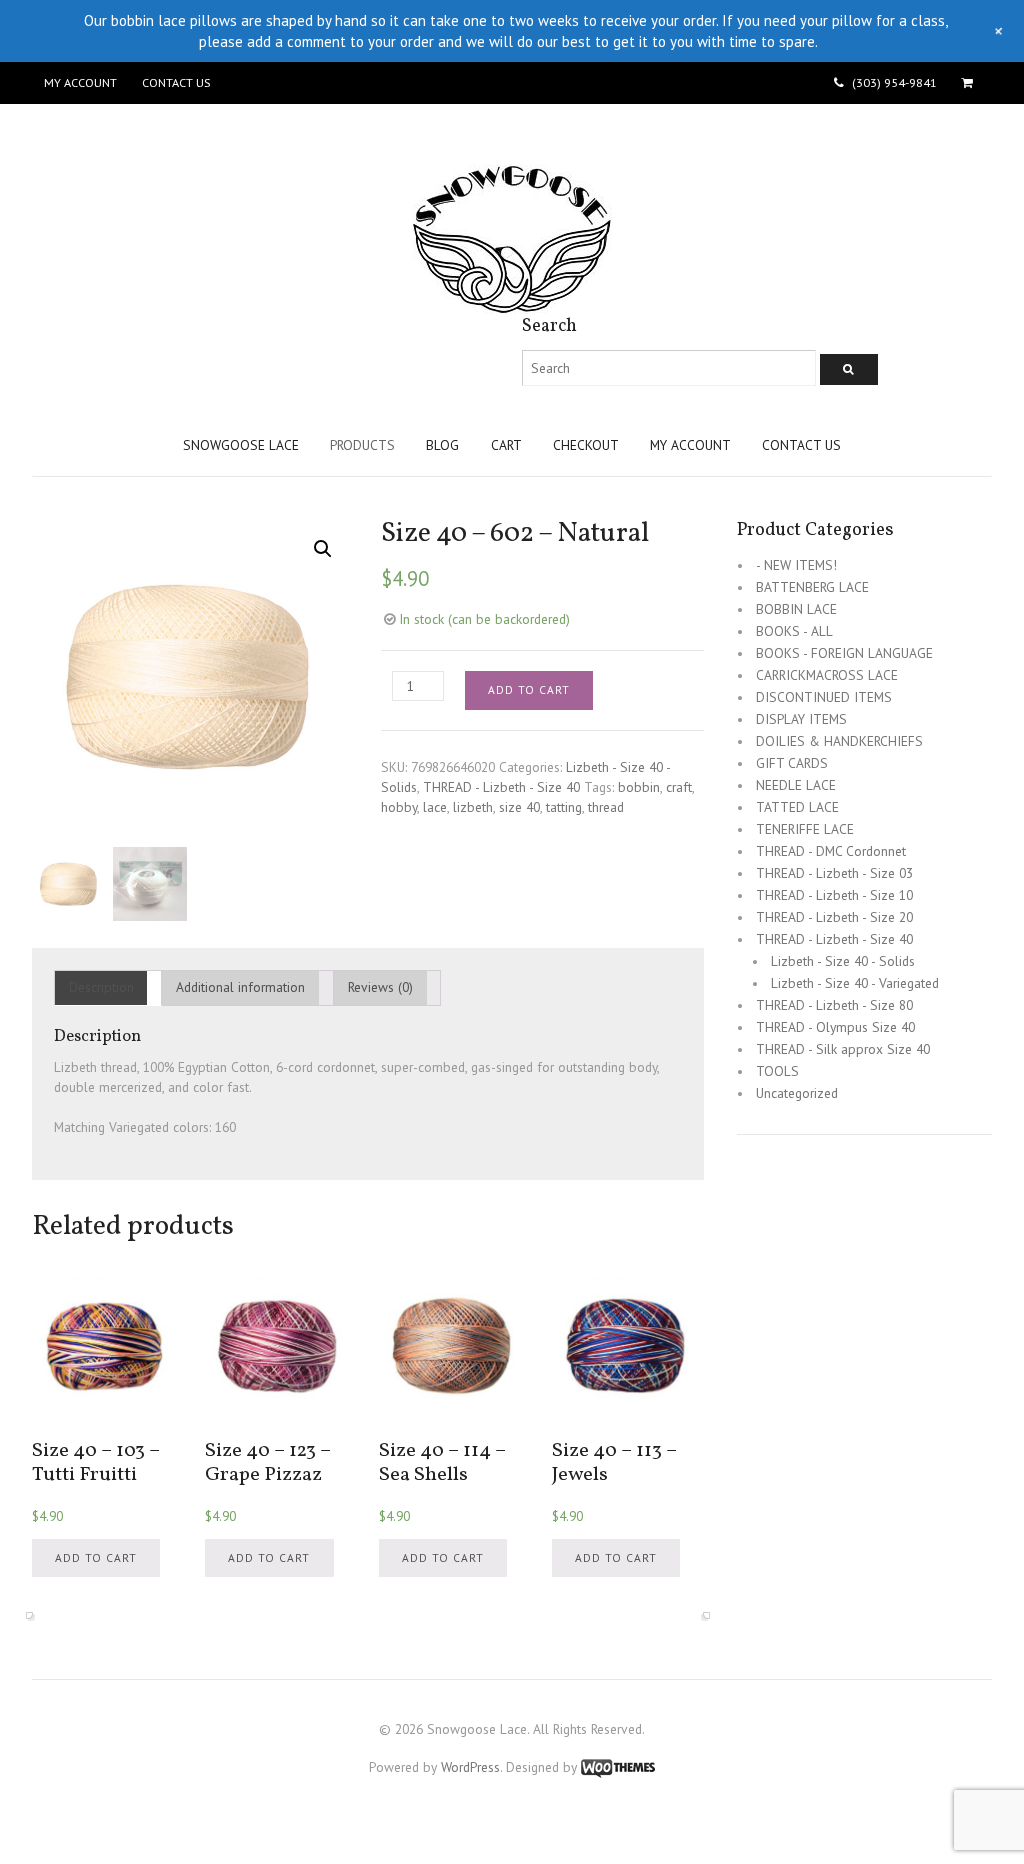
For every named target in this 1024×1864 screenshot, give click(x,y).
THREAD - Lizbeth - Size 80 (834, 1005)
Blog (442, 445)
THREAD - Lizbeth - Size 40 (501, 787)
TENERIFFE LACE (805, 829)
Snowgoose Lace (241, 445)
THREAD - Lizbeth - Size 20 (834, 917)
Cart (506, 445)
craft (679, 787)
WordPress (470, 1767)
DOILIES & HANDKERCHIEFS (839, 741)
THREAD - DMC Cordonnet (831, 851)
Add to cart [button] (96, 1557)
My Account (80, 82)
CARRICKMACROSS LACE (827, 675)
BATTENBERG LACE (812, 587)
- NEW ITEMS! (796, 565)
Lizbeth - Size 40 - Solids (843, 961)
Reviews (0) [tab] (380, 987)
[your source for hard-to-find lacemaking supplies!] (512, 304)
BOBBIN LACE (796, 609)
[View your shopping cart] (970, 83)
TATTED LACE (797, 807)
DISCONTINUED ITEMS (824, 697)
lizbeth (473, 807)
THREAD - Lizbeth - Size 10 (834, 895)
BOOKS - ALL (794, 631)
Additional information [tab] (240, 987)
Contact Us (176, 82)
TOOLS (777, 1071)
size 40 (519, 807)
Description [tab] (101, 987)
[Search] (849, 369)
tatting (564, 807)
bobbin (639, 787)
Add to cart (529, 689)
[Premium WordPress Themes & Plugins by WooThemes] (618, 1767)
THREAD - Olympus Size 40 (835, 1027)
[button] (323, 549)
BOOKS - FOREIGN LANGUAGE (844, 653)
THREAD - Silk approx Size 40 (843, 1049)
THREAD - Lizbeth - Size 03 (834, 873)
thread (606, 807)
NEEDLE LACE (796, 785)
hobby (399, 807)
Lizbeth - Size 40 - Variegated (855, 983)
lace (435, 807)
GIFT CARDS (792, 763)
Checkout (586, 445)
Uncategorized (797, 1093)
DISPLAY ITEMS (801, 719)
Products (362, 445)
